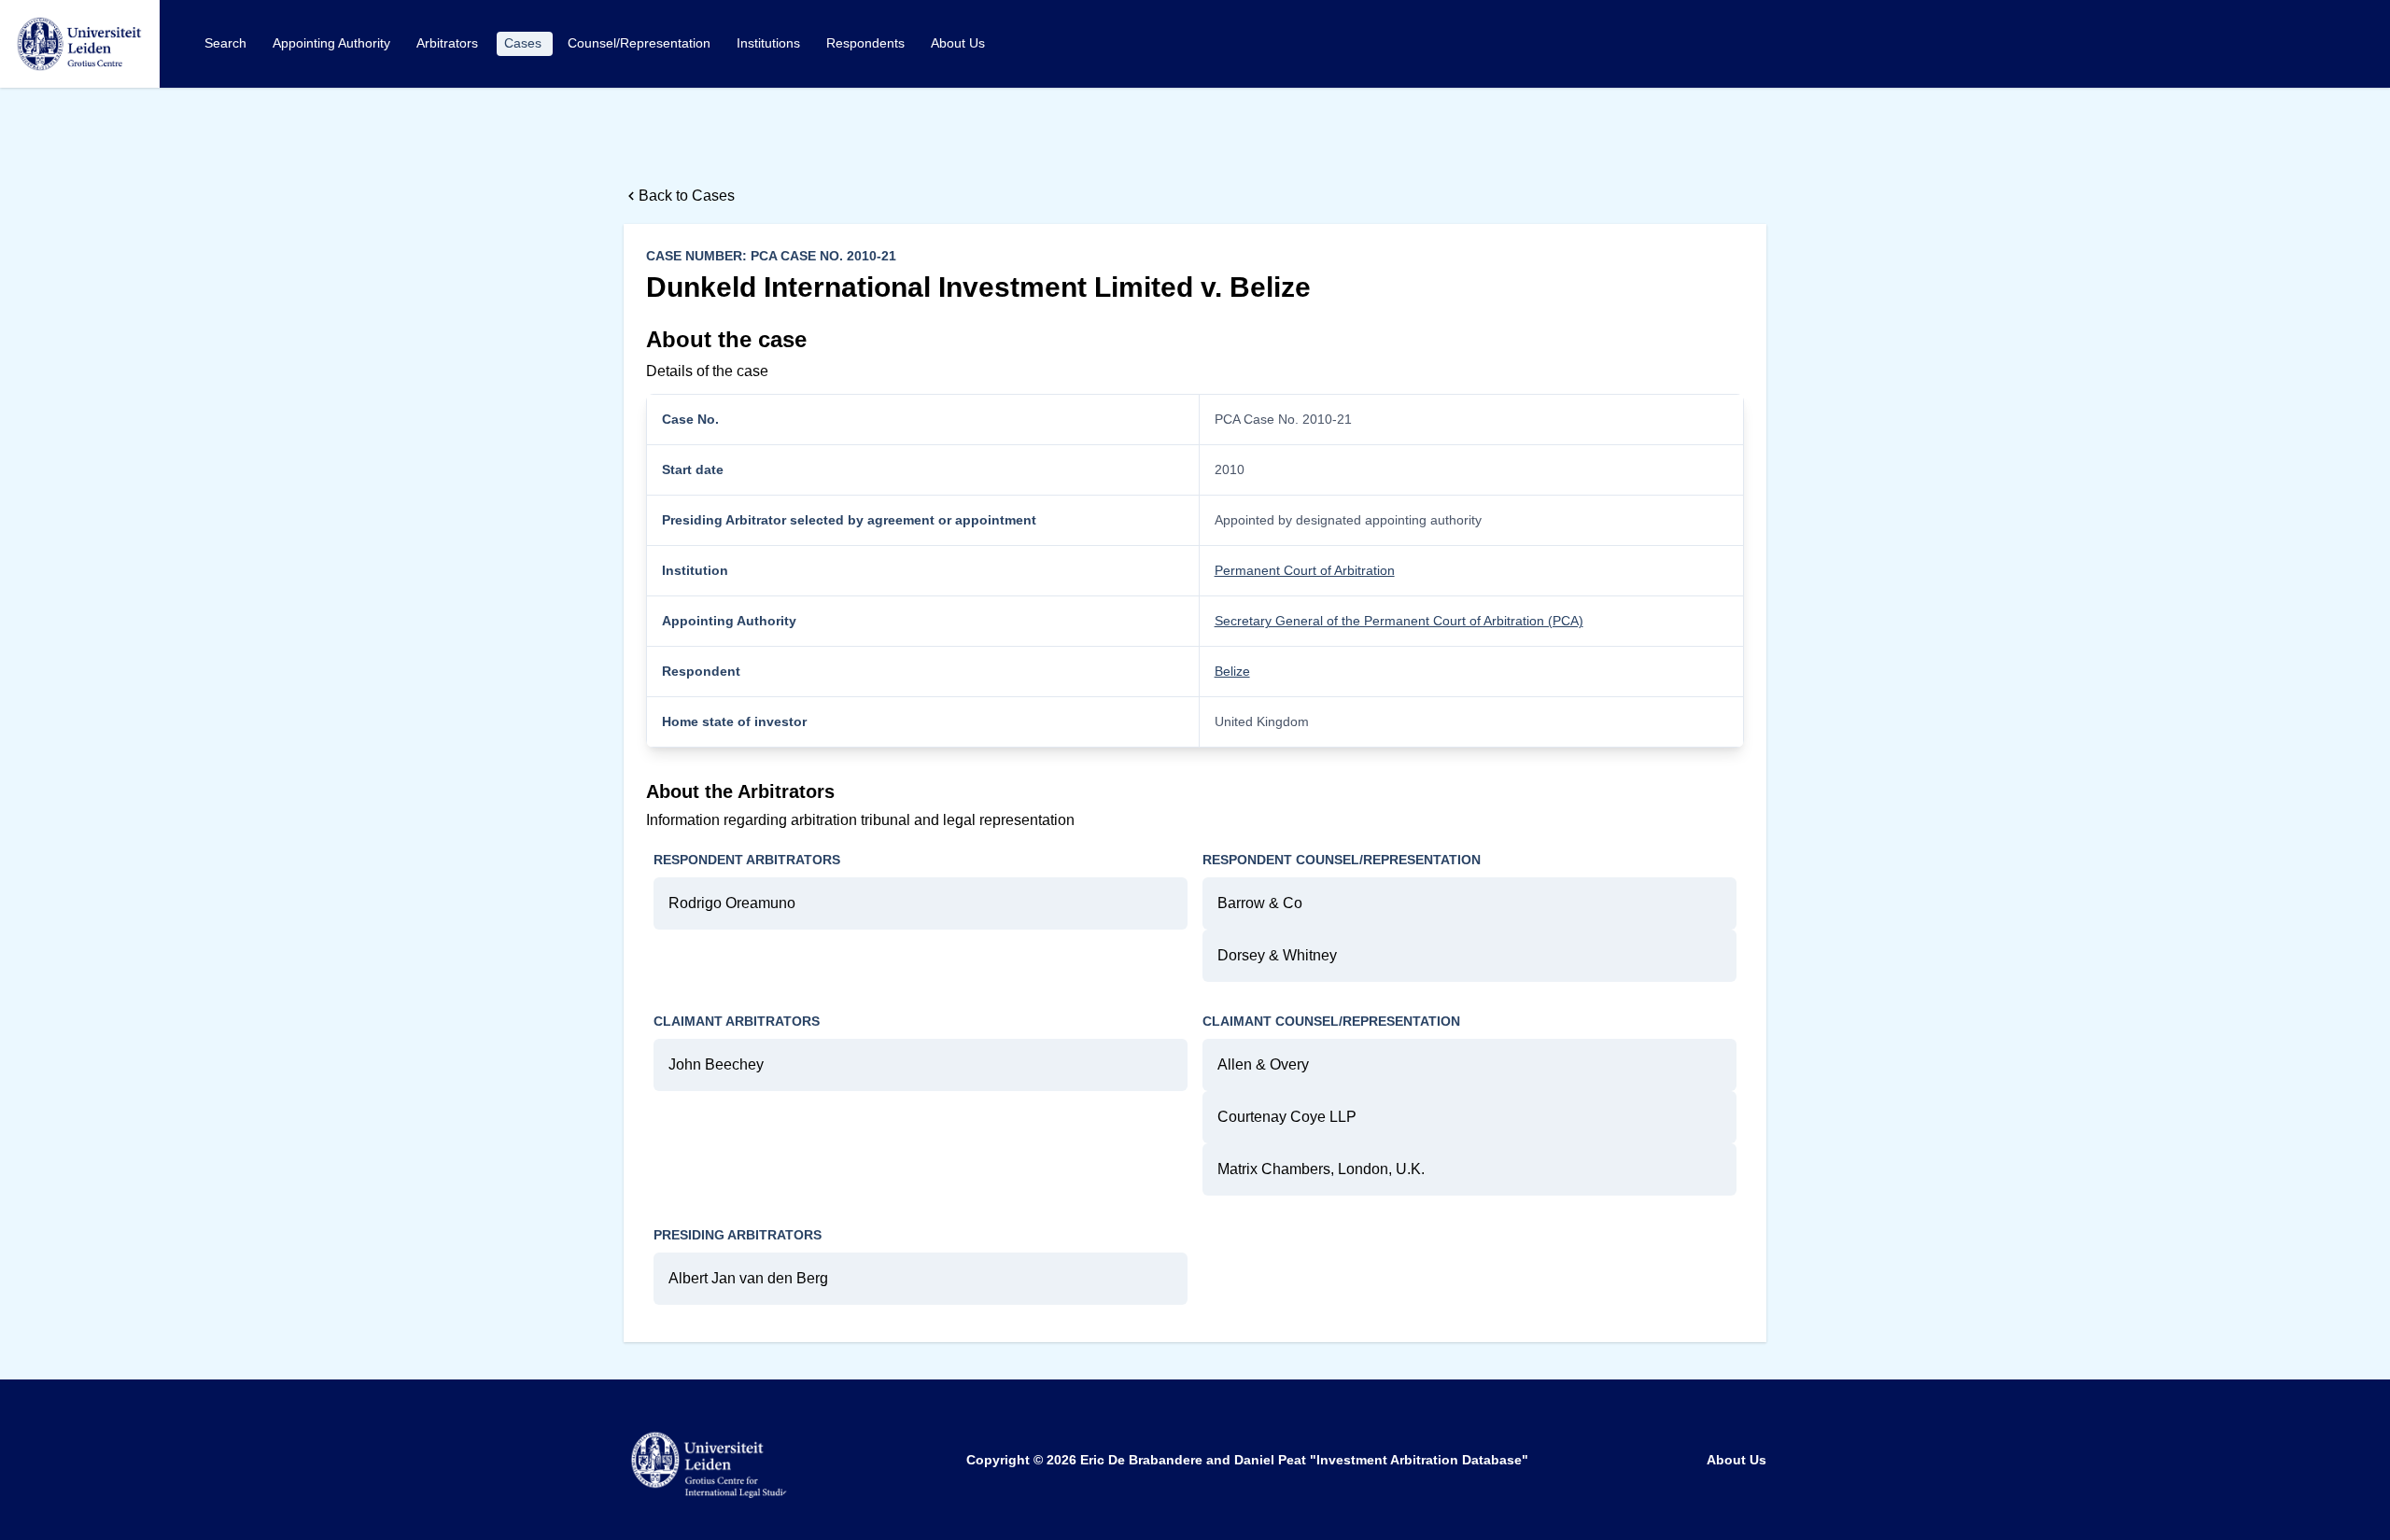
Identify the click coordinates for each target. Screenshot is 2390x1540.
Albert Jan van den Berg (748, 1278)
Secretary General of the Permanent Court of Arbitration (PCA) (1399, 621)
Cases (525, 43)
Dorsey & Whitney (1277, 955)
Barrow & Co (1260, 903)
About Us (958, 43)
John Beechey (716, 1064)
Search (227, 43)
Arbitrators (449, 43)
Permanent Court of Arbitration (1305, 570)
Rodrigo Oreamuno (732, 903)
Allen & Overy (1263, 1064)
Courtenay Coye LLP (1287, 1117)
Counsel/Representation (641, 43)
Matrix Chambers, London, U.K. (1321, 1169)
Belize (1232, 671)
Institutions (770, 43)
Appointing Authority (333, 43)
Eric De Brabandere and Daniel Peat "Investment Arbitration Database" (1304, 1460)
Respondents (867, 43)
